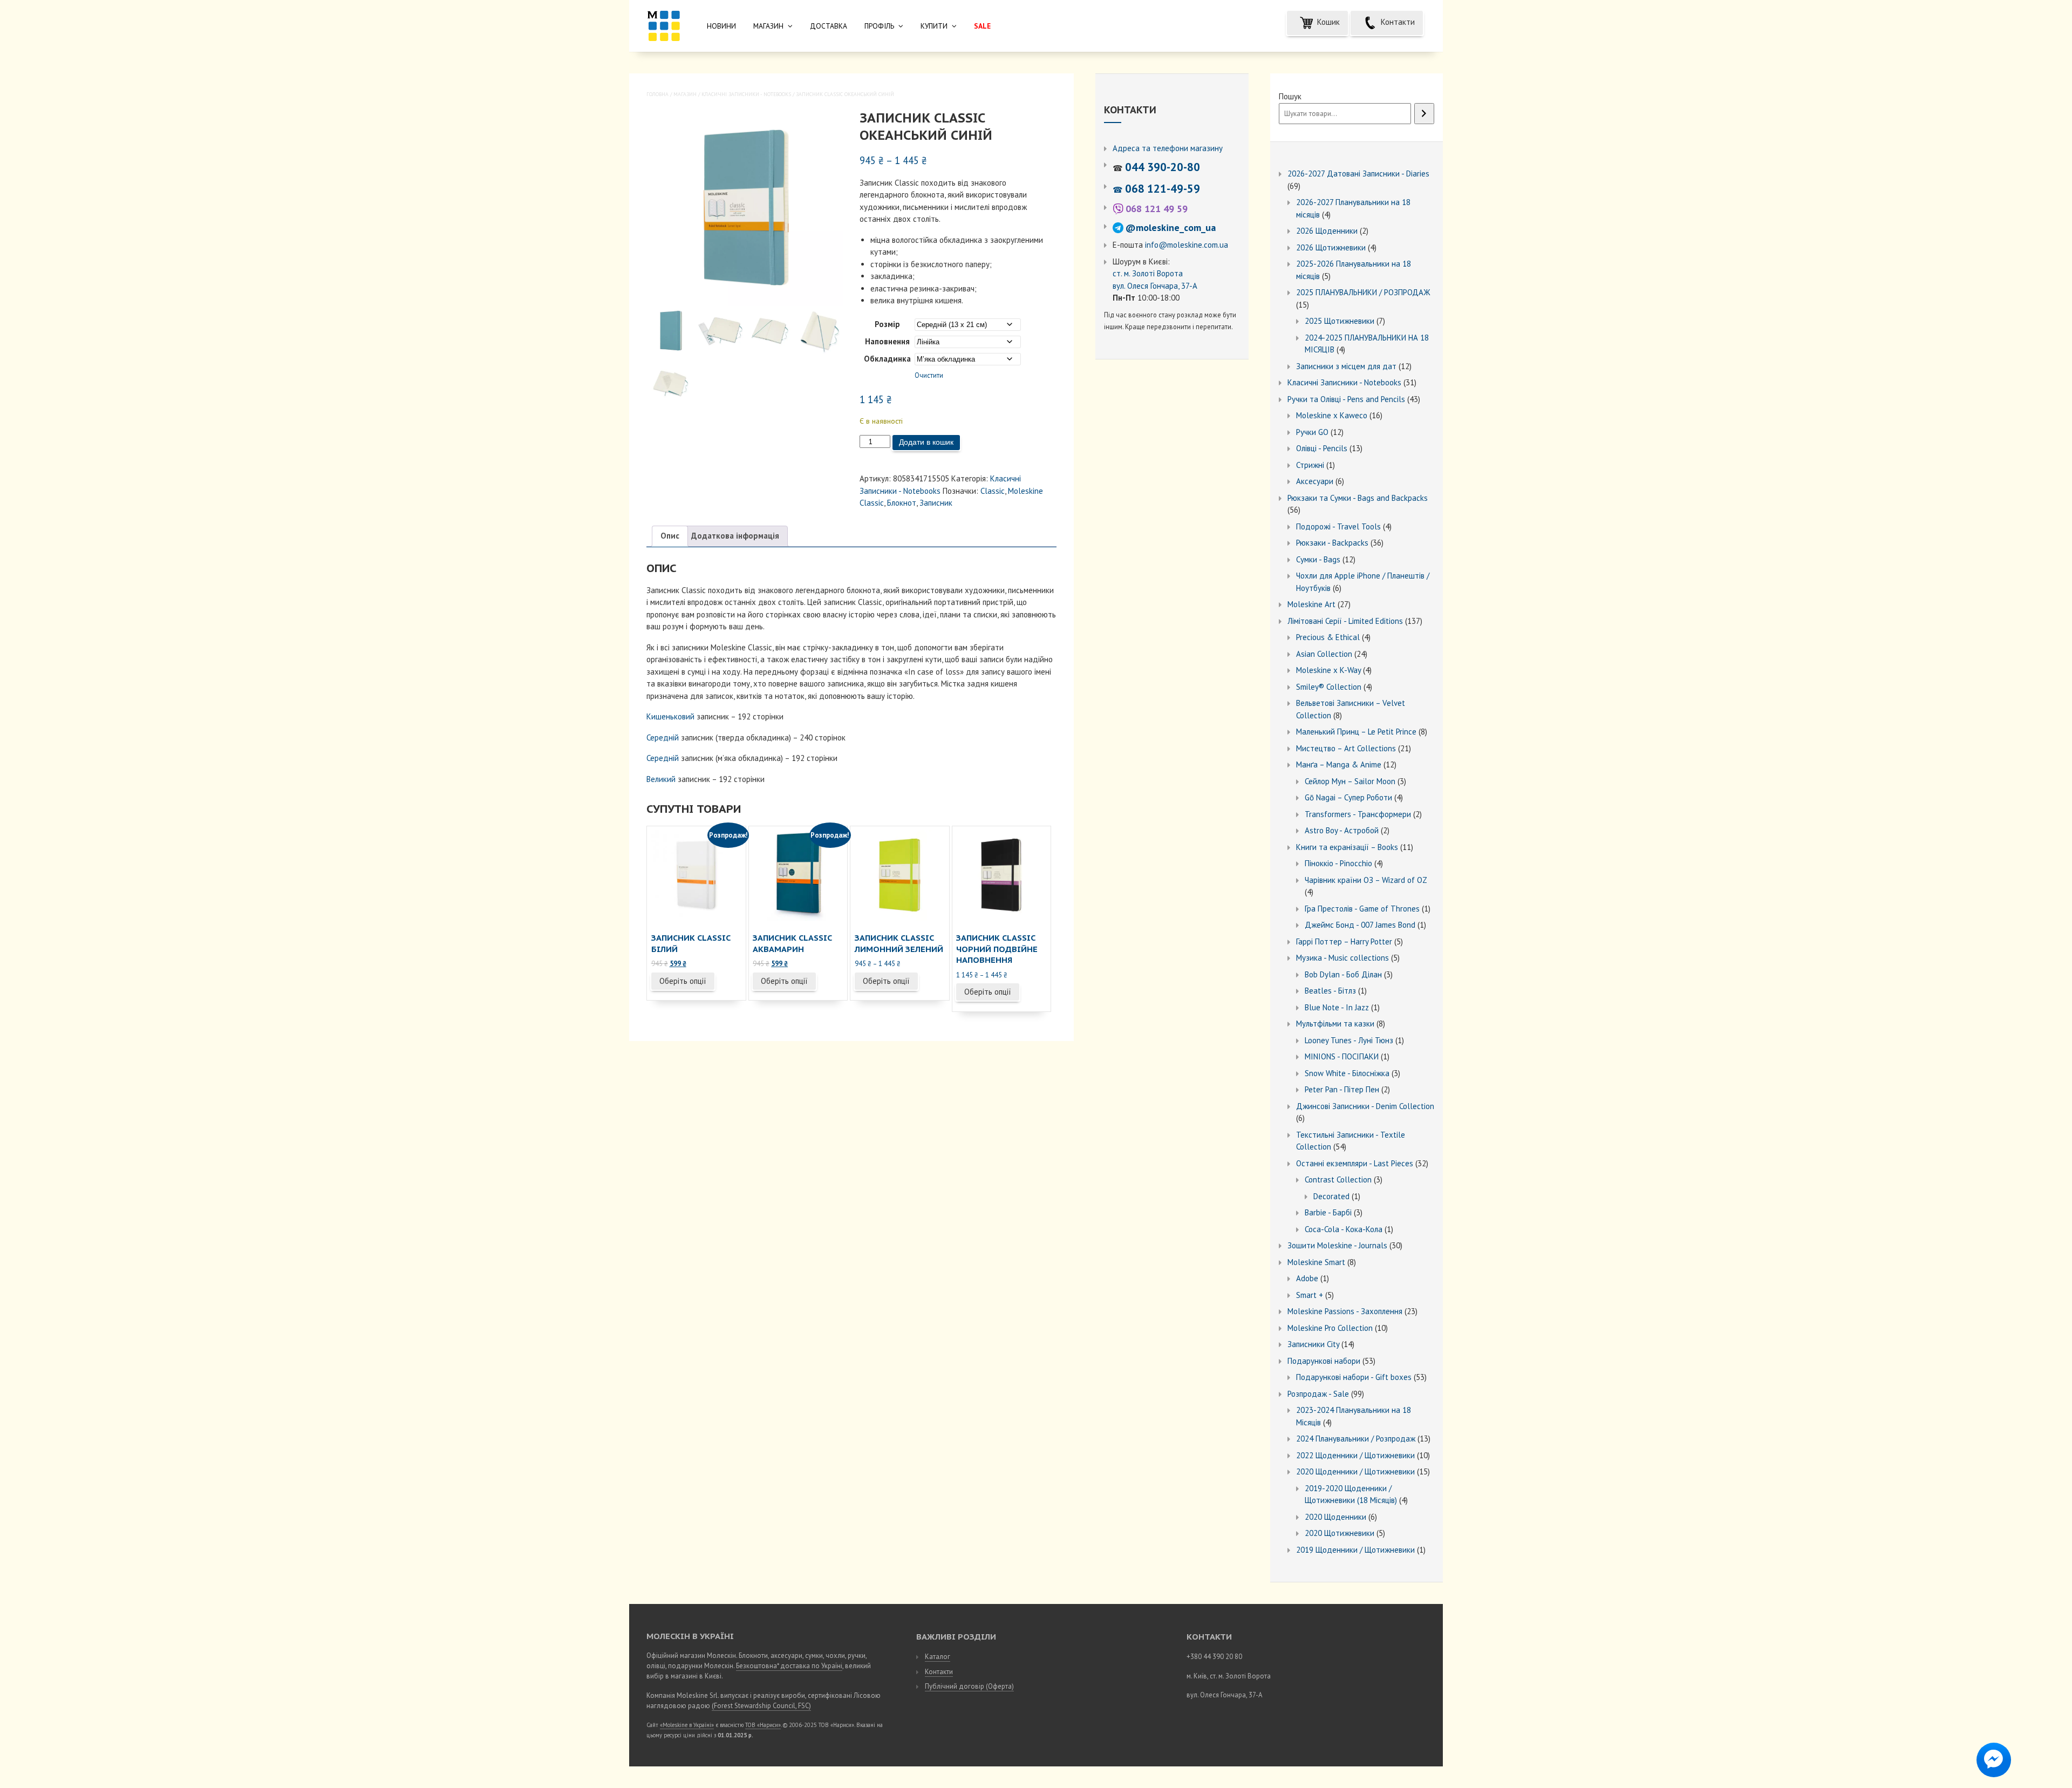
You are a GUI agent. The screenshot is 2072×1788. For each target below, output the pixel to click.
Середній (663, 737)
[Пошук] (1424, 114)
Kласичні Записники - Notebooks (746, 94)
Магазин (768, 26)
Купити (934, 26)
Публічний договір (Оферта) (969, 1686)
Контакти (1397, 22)
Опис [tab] (670, 536)
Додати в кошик (926, 442)
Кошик (1327, 22)
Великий (661, 779)
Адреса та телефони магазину (1168, 148)
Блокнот (902, 503)
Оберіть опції (683, 981)
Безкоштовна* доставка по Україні (789, 1666)
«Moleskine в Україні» (687, 1725)
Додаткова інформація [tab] (735, 536)
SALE (982, 26)
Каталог (938, 1657)
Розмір (887, 324)
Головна (657, 94)
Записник (936, 503)
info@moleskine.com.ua (1187, 245)
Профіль (879, 26)
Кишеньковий (670, 716)
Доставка (829, 26)
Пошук (1290, 96)
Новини (721, 26)
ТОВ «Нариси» (763, 1725)
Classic (993, 491)
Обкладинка (887, 359)
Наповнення (887, 341)
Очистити (929, 375)
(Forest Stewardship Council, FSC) (761, 1706)
